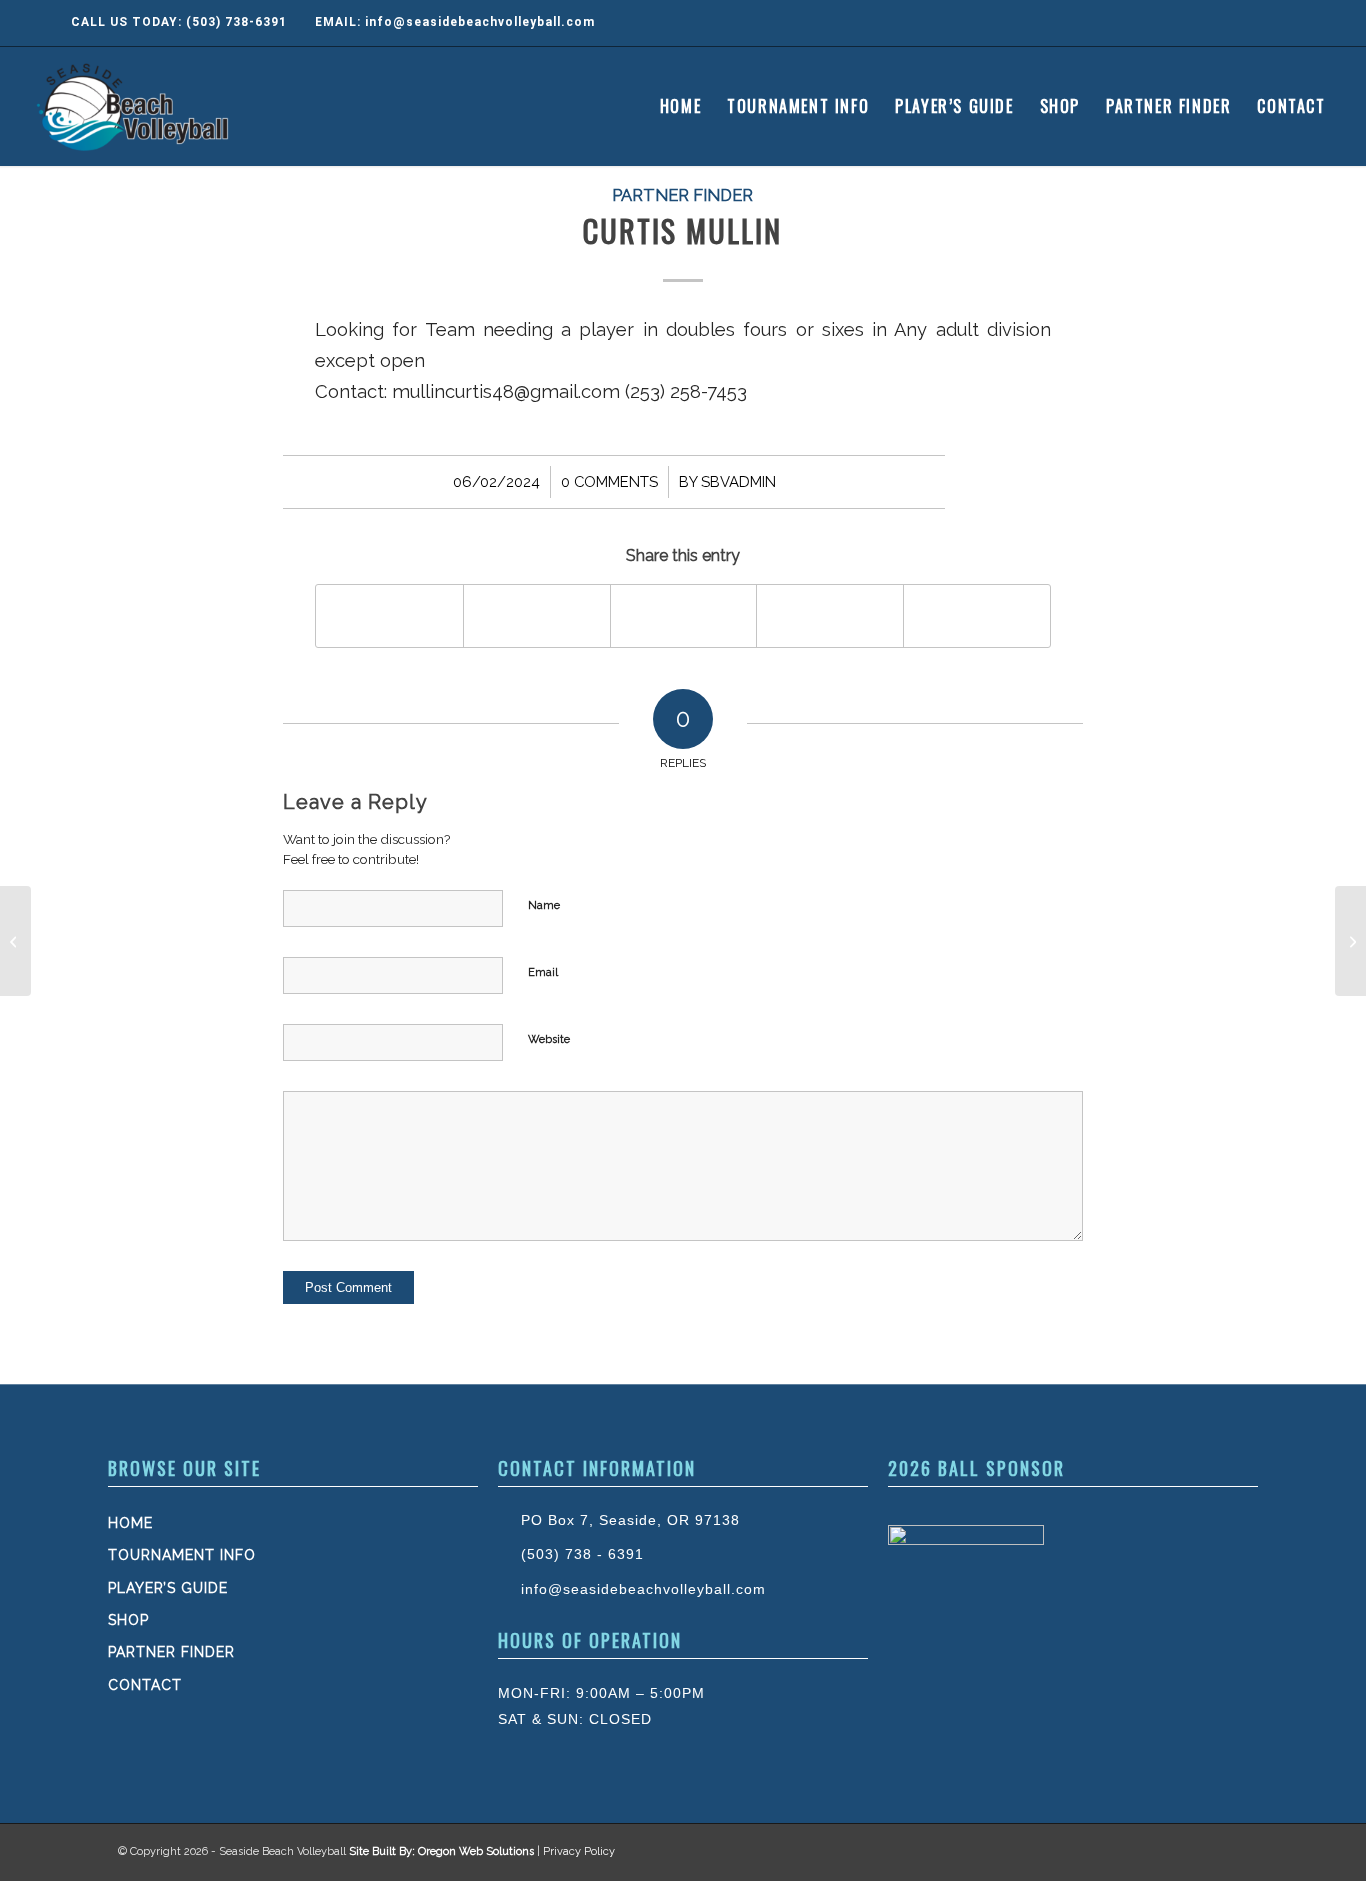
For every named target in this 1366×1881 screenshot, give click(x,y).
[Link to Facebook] (1223, 23)
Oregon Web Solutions (476, 1851)
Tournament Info (182, 1555)
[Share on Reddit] (977, 615)
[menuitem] (680, 106)
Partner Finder (682, 195)
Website (549, 1039)
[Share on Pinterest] (830, 615)
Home (130, 1523)
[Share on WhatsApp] (684, 615)
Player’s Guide (168, 1588)
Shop (128, 1620)
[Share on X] (537, 615)
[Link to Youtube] (1303, 23)
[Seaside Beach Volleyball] (135, 106)
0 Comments (609, 481)
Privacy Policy (579, 1851)
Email (543, 972)
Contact (145, 1685)
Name (544, 905)
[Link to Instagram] (1263, 23)
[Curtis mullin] (15, 941)
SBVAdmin (738, 481)
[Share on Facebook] (389, 615)
